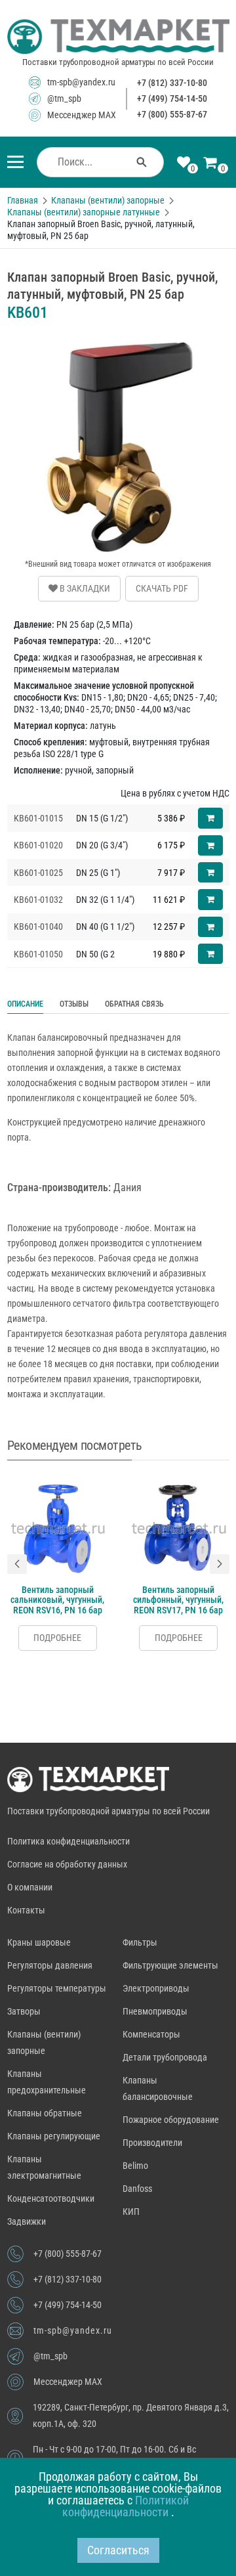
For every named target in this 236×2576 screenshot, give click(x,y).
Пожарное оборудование (171, 2120)
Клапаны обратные (45, 2113)
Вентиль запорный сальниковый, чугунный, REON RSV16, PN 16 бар (57, 1600)
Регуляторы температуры (57, 1988)
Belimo (135, 2166)
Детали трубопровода (165, 2057)
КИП (131, 2212)
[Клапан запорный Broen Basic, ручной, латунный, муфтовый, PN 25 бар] (118, 341)
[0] (184, 164)
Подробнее (57, 1638)
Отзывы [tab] (74, 1004)
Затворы (24, 2011)
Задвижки (27, 2221)
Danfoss (137, 2189)
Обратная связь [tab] (134, 1004)
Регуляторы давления (50, 1965)
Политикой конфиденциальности (126, 2506)
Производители (152, 2143)
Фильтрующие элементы (170, 1965)
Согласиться (118, 2550)
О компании (30, 1887)
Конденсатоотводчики (51, 2198)
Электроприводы (156, 1988)
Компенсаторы (151, 2034)
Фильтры (140, 1942)
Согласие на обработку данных (67, 1864)
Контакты (26, 1910)
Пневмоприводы (155, 2011)
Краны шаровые (39, 1942)
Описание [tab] (25, 1004)
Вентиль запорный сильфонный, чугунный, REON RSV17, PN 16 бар (178, 1600)
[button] (17, 1564)
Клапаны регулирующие (54, 2136)
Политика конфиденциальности (69, 1841)
